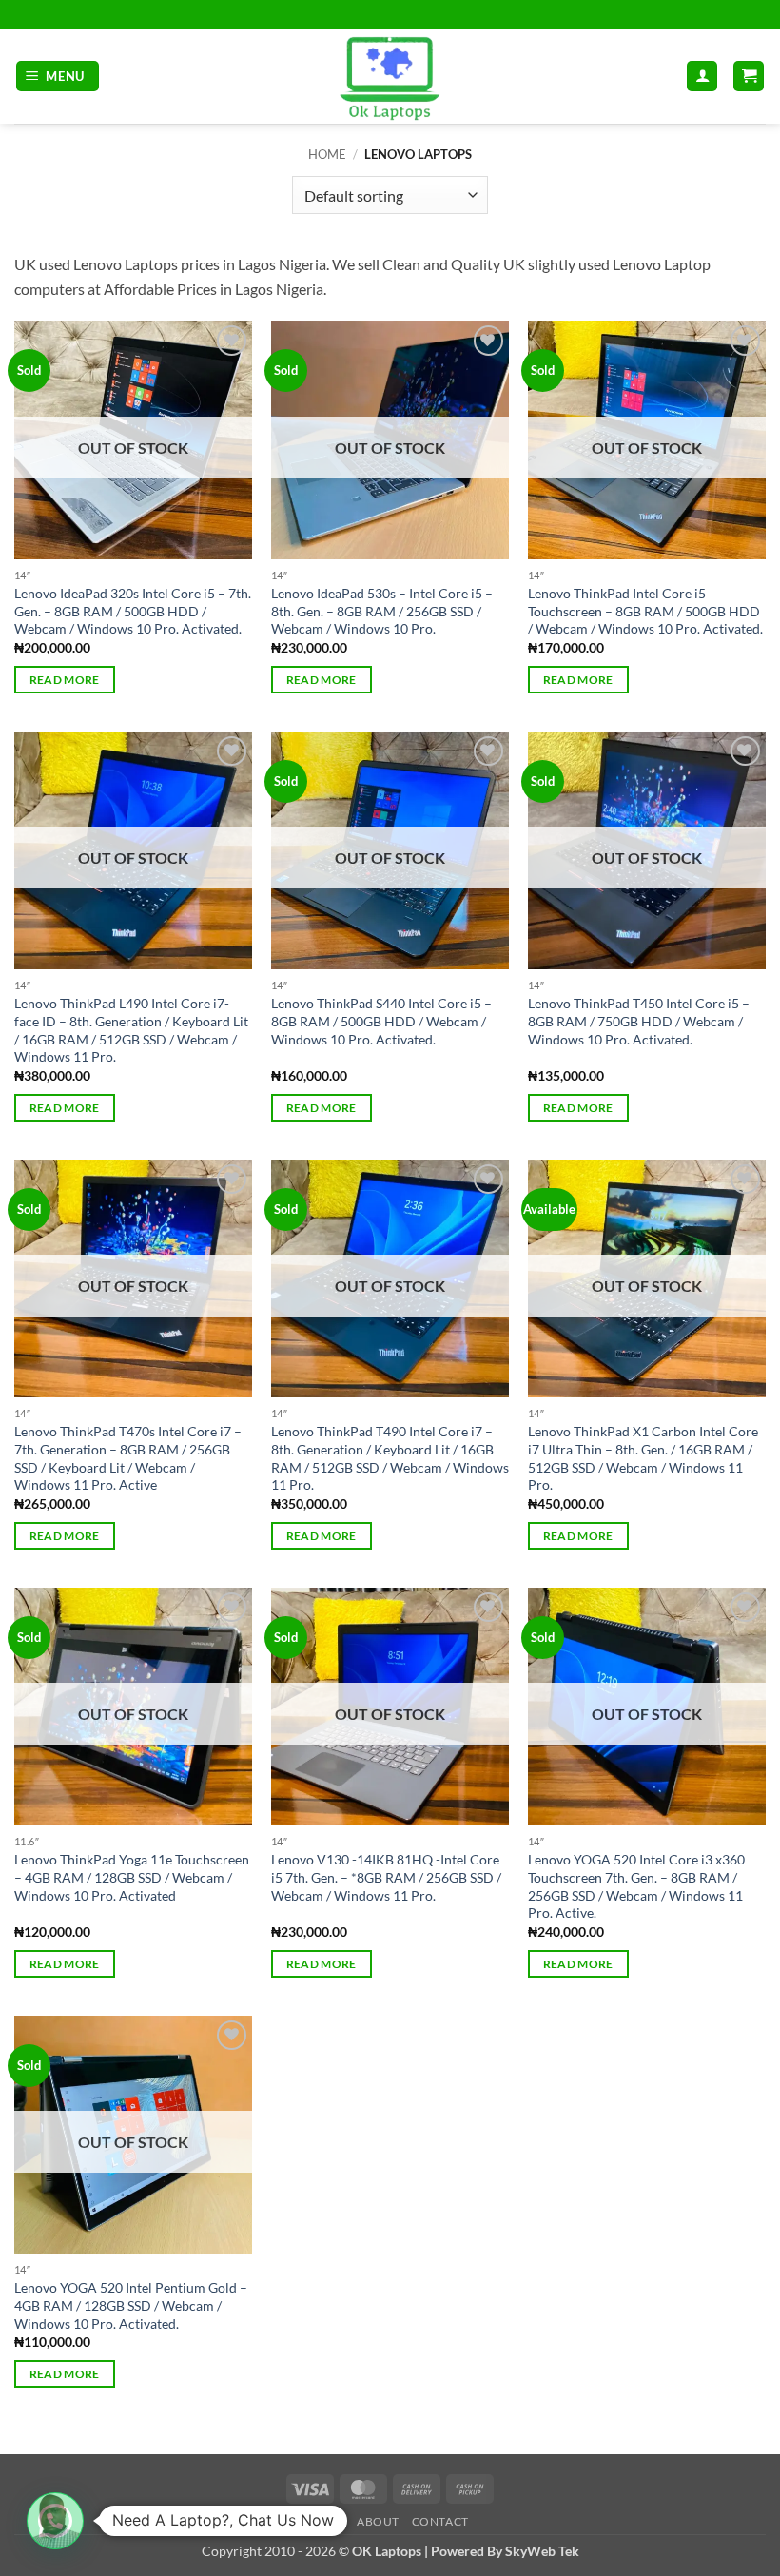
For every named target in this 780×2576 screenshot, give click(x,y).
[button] (58, 77)
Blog (328, 2521)
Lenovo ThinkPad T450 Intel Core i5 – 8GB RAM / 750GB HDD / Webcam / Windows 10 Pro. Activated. (639, 1021)
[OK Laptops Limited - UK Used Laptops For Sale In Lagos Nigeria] (390, 76)
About (378, 2521)
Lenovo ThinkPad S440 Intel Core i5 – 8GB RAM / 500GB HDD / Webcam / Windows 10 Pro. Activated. (381, 1021)
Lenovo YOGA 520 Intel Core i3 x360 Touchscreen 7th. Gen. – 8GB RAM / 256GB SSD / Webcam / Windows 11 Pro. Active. (636, 1886)
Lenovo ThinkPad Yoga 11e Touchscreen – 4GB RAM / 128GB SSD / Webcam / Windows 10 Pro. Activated (132, 1877)
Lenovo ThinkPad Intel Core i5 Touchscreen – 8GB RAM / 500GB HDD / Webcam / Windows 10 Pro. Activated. (645, 611)
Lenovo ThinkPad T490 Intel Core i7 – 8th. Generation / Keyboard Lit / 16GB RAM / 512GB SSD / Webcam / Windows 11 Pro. (390, 1458)
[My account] (702, 77)
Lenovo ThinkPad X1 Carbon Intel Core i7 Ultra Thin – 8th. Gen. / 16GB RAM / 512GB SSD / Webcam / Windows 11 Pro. (643, 1458)
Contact (440, 2521)
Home (327, 154)
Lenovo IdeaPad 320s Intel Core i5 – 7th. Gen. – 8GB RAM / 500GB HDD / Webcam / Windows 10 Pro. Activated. (133, 611)
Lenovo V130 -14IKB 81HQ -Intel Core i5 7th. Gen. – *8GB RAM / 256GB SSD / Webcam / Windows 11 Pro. (386, 1877)
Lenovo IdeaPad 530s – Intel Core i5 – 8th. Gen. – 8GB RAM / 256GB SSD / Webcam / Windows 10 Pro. (382, 611)
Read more (65, 680)
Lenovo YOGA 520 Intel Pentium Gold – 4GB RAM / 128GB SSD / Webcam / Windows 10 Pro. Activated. (131, 2305)
